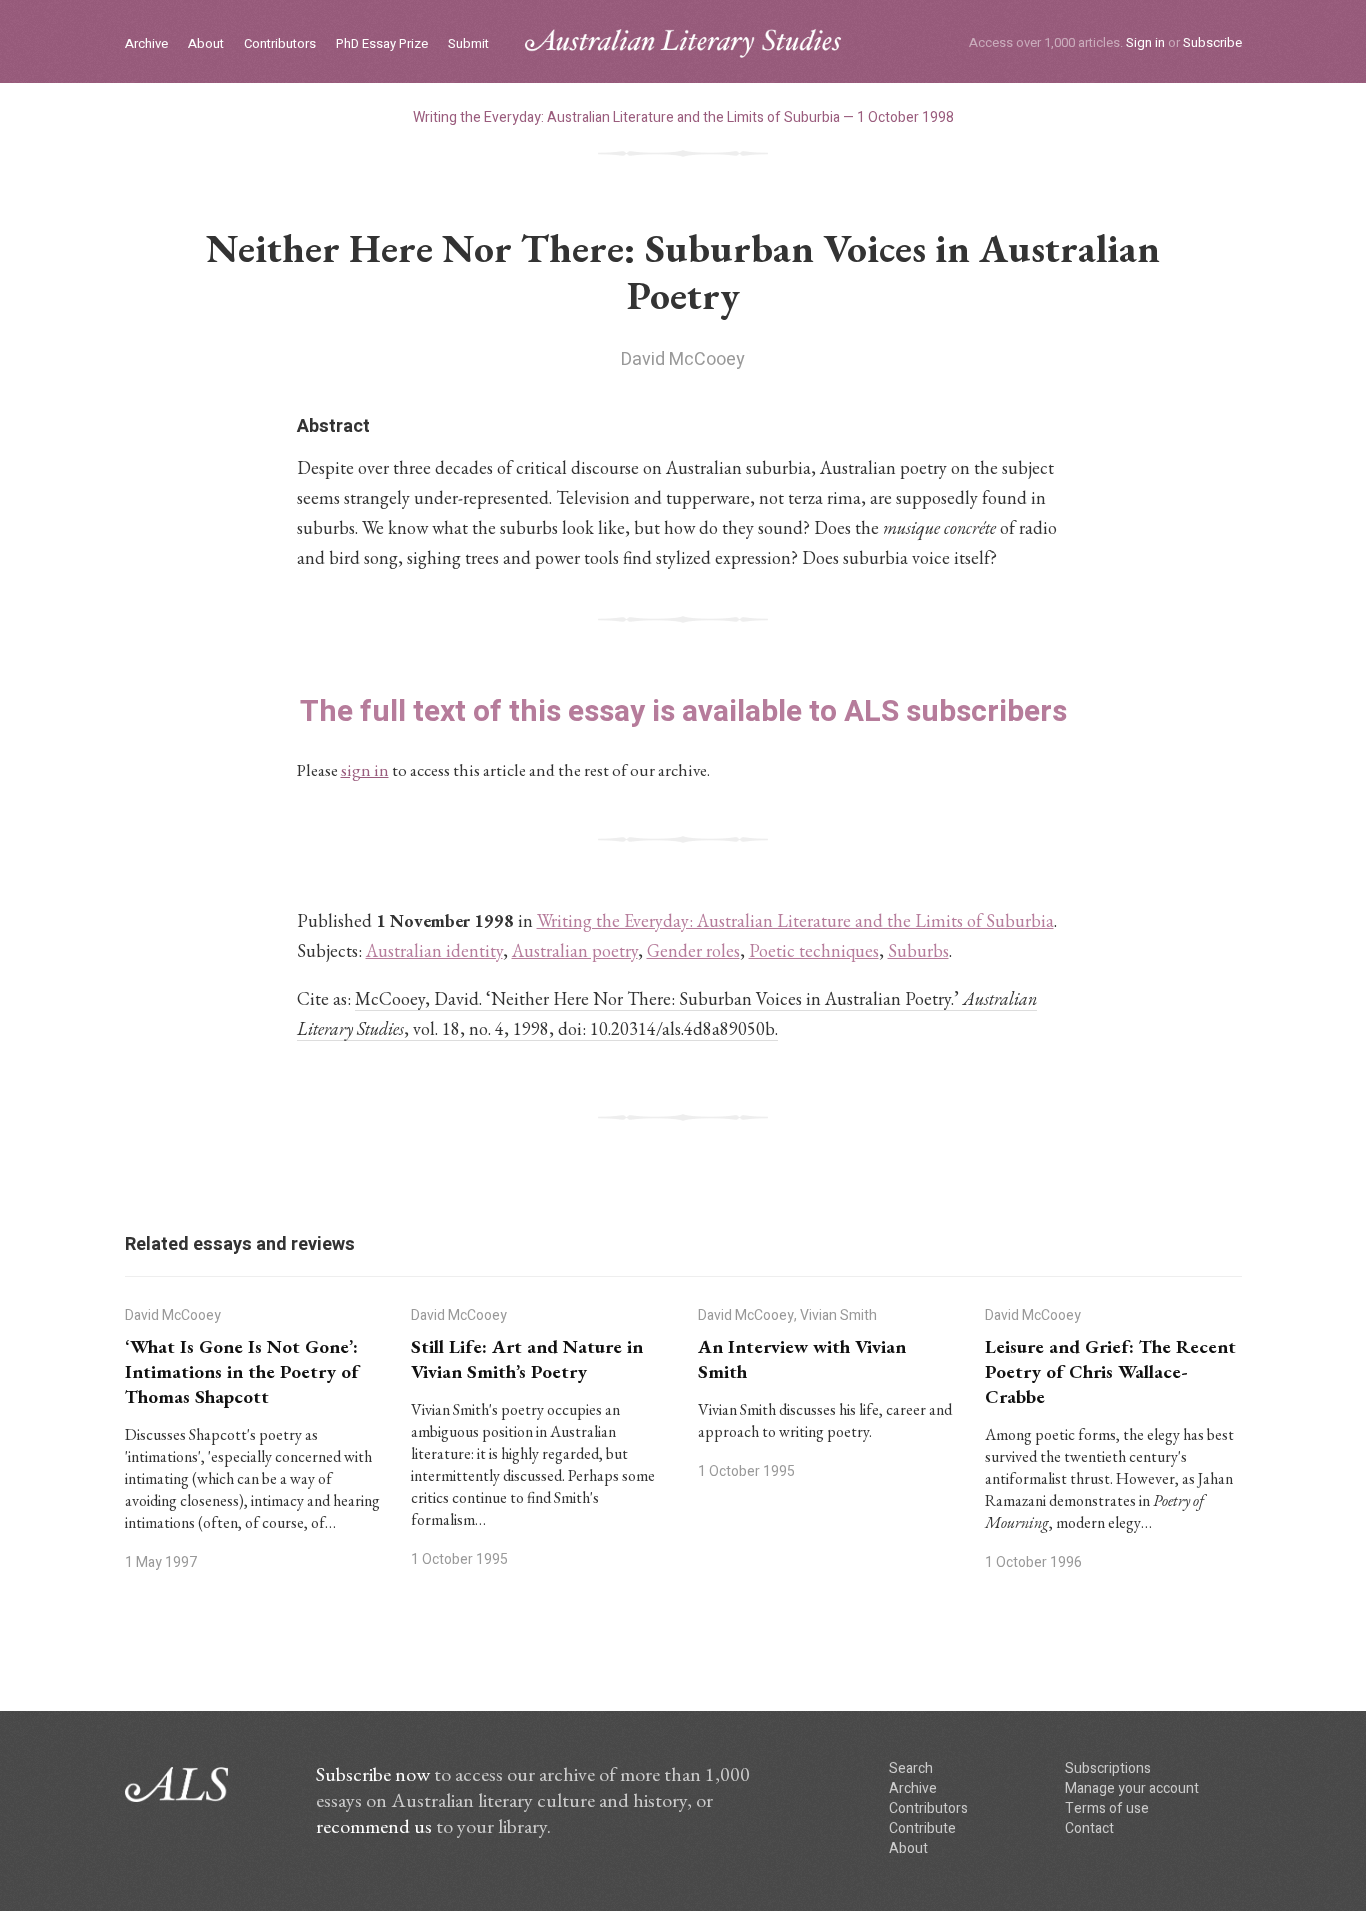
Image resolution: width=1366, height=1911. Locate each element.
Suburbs (918, 950)
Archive (146, 44)
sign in (365, 770)
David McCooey (683, 359)
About (206, 44)
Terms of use (1107, 1808)
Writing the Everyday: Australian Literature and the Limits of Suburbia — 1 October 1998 (683, 117)
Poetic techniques (814, 950)
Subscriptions (1108, 1768)
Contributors (280, 44)
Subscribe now (373, 1774)
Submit (468, 44)
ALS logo (683, 43)
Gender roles (693, 950)
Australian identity (434, 950)
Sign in (1145, 42)
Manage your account (1132, 1788)
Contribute (922, 1828)
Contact (1089, 1828)
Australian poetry (575, 950)
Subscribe (1212, 42)
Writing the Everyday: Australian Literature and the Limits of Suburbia (795, 920)
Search (911, 1768)
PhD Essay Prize (382, 44)
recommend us (374, 1826)
